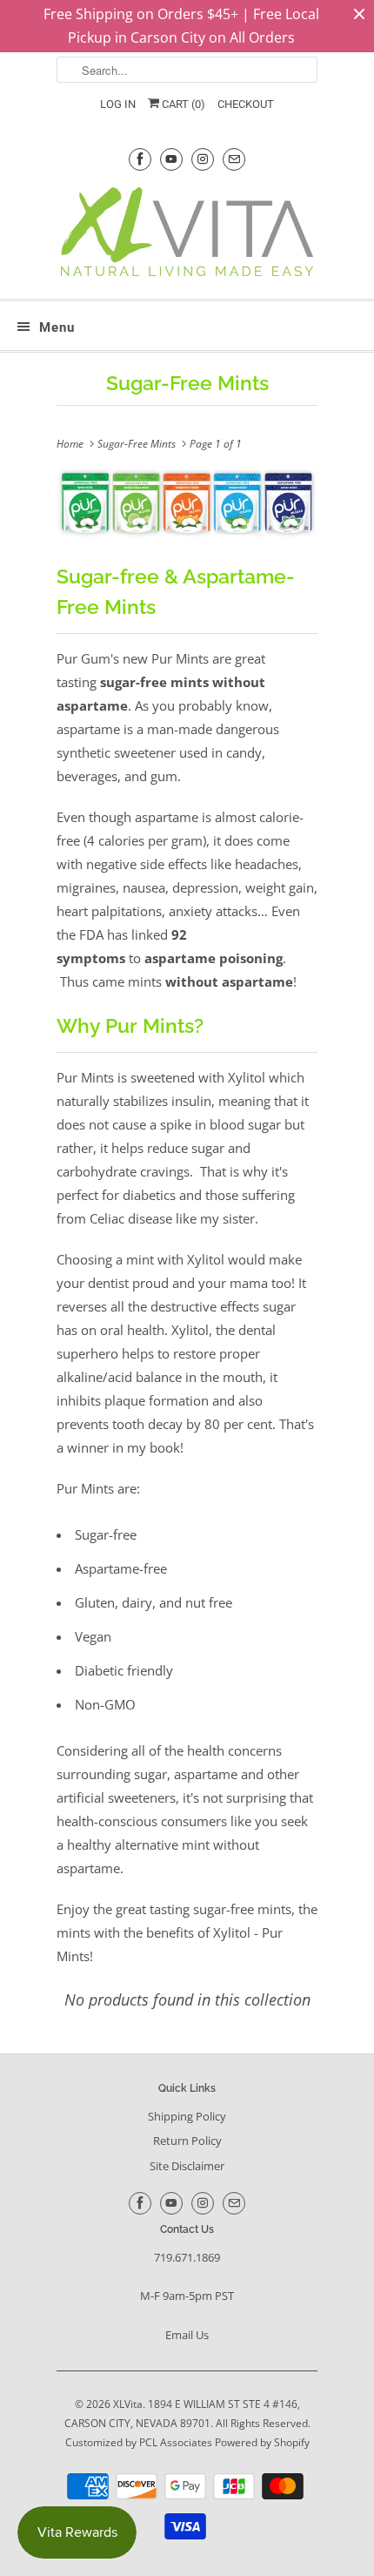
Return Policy (187, 2141)
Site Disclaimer (187, 2166)
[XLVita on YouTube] (171, 159)
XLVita (128, 2404)
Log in (118, 104)
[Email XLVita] (234, 159)
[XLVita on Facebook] (140, 159)
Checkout (246, 104)
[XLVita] (187, 236)
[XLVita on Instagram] (203, 159)
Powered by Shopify (262, 2442)
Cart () (182, 104)
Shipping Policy (187, 2116)
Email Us (187, 2335)
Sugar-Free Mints (187, 383)
